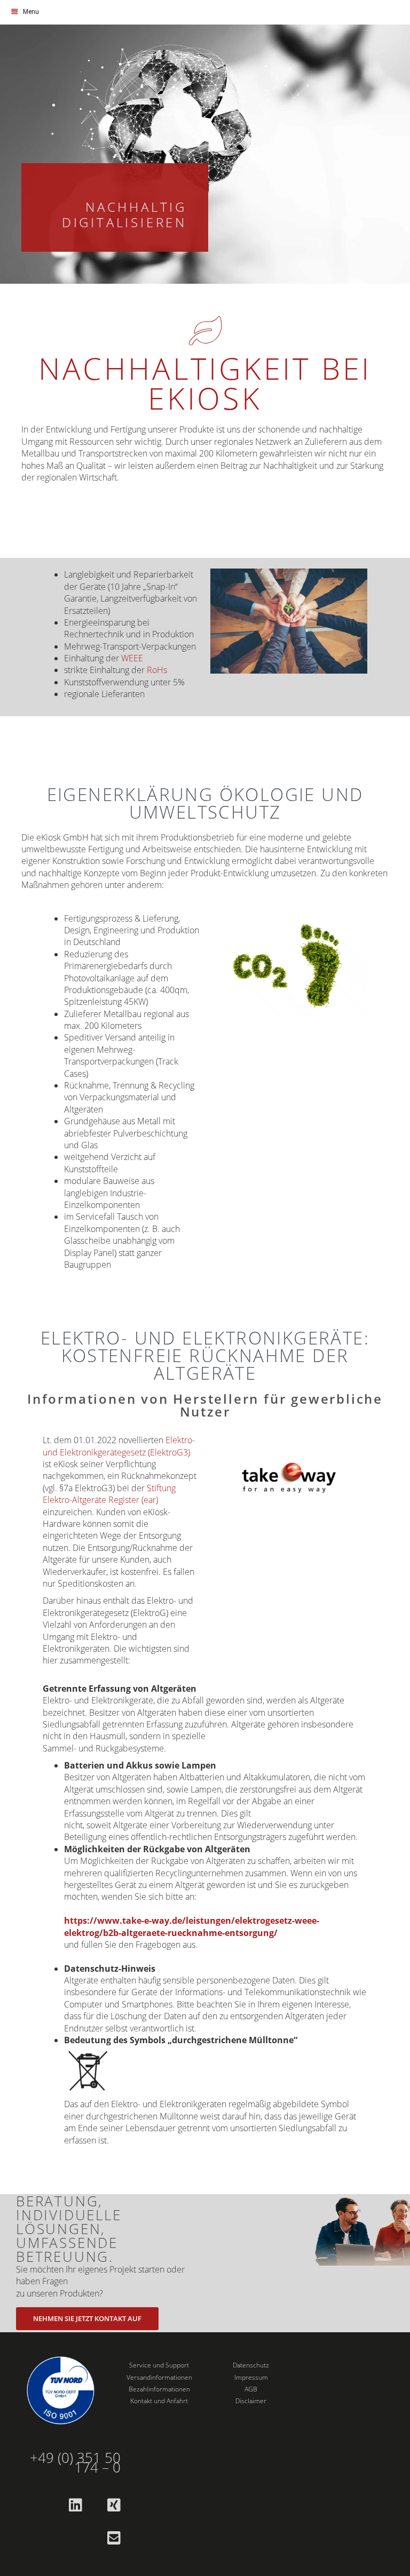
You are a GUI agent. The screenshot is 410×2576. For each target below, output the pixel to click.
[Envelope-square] (114, 2538)
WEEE (132, 658)
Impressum (251, 2377)
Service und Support (159, 2365)
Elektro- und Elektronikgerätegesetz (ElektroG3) (119, 1446)
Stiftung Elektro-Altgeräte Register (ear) (109, 1494)
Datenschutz (251, 2365)
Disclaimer (251, 2401)
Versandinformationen (159, 2377)
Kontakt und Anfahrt (159, 2401)
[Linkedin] (75, 2505)
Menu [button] (31, 12)
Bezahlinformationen (159, 2389)
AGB (251, 2389)
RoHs (157, 670)
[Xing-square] (114, 2505)
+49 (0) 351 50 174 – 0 (75, 2463)
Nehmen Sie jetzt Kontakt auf (87, 2318)
